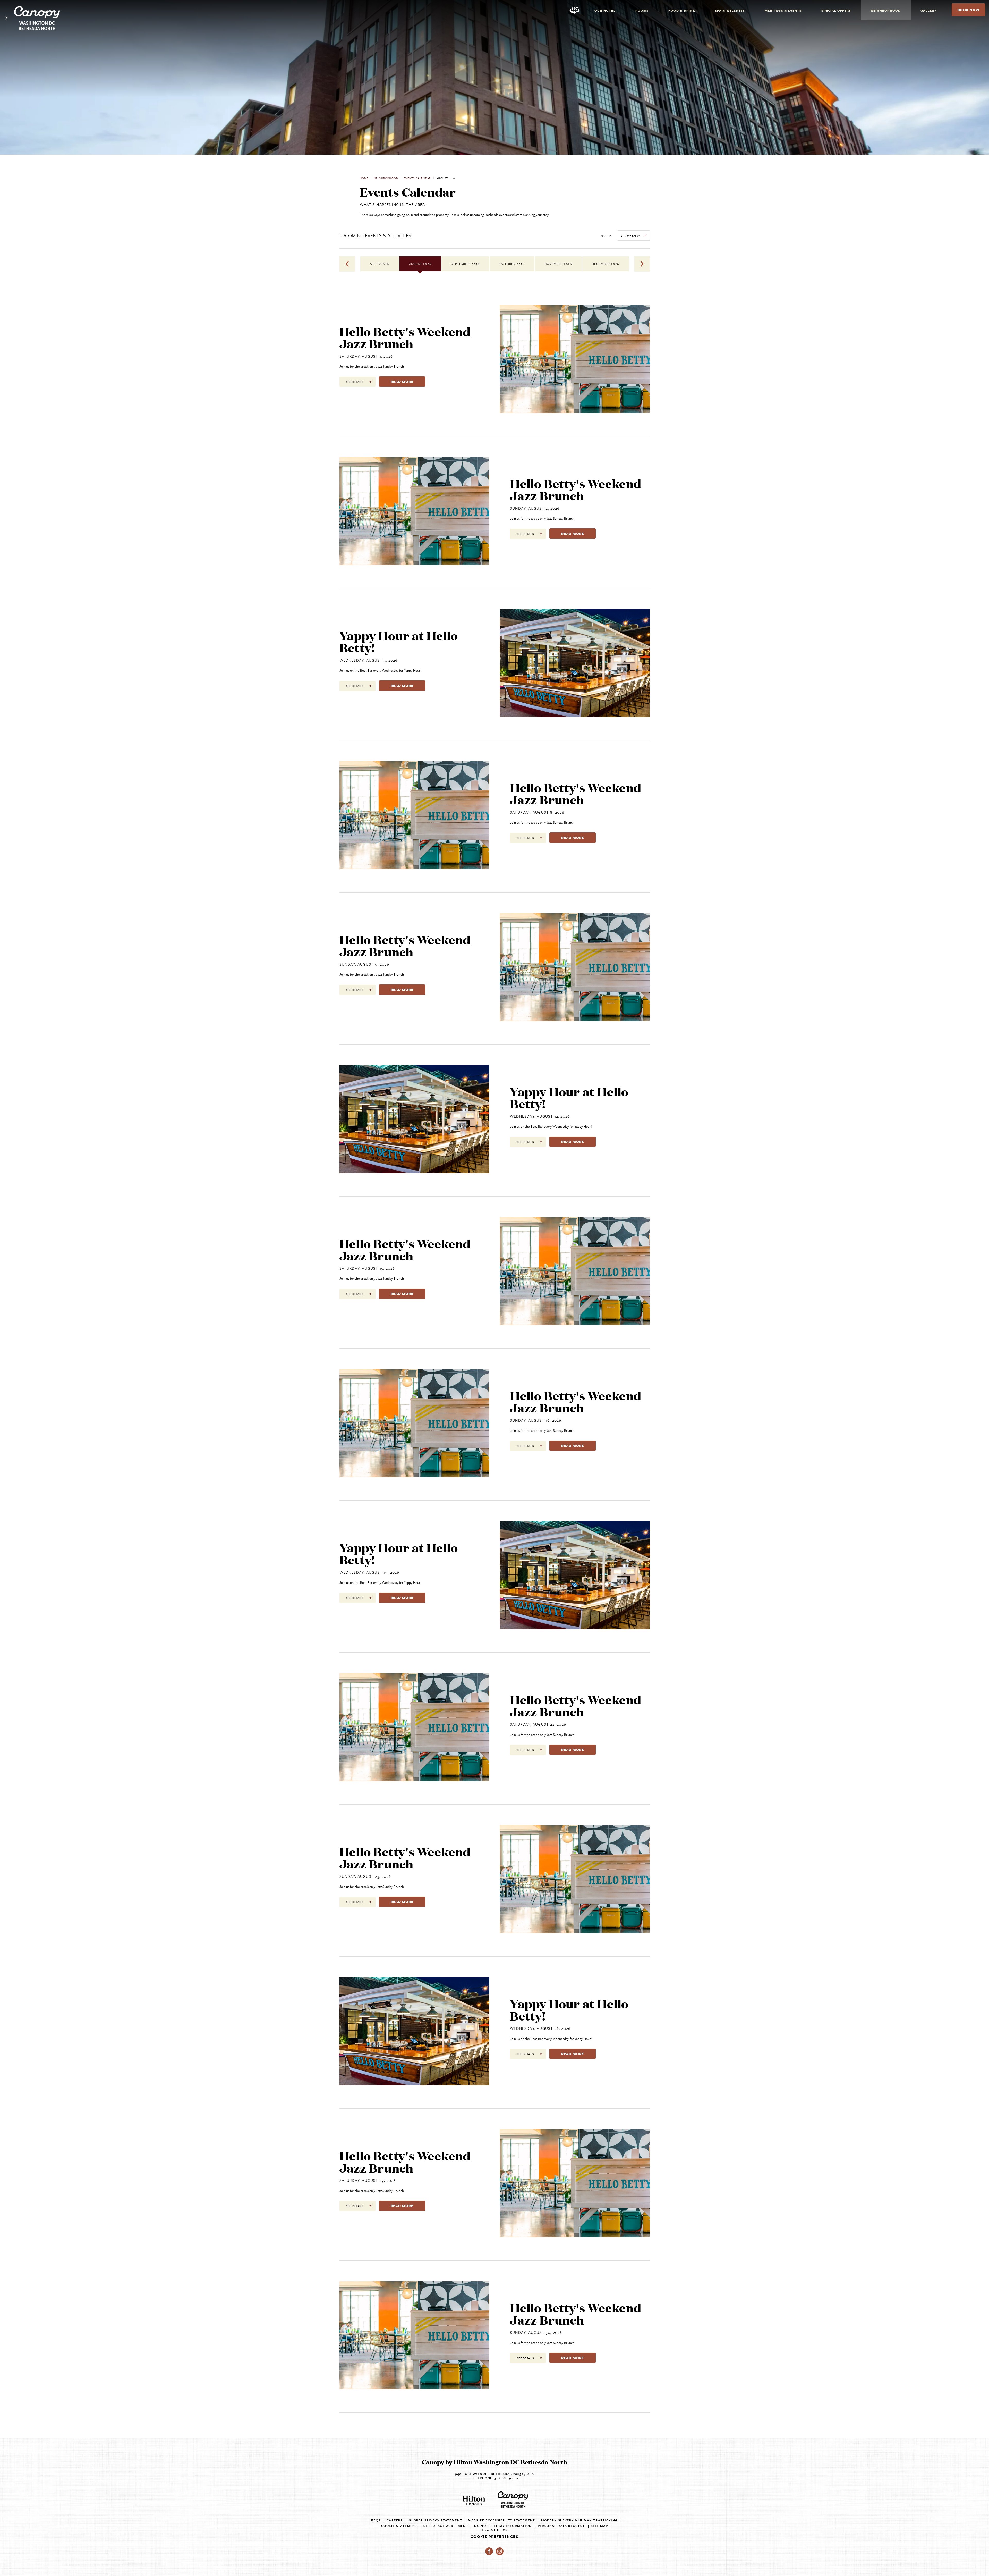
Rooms (642, 10)
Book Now (971, 12)
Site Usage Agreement (446, 2526)
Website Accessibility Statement (502, 2520)
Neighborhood (886, 10)
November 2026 (558, 264)
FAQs (376, 2520)
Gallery (928, 10)
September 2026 (465, 264)
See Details (361, 382)
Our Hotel (605, 10)
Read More (408, 381)
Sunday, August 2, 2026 (535, 508)
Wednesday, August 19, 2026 (369, 1572)
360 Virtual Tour (575, 10)
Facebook (489, 2551)
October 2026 (512, 264)
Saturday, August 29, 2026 (368, 2180)
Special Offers (836, 10)
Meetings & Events (783, 10)
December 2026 (606, 264)
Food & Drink (682, 10)
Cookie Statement (399, 2526)
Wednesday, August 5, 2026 (369, 660)
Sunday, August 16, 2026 (536, 1420)
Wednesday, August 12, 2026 (540, 1116)
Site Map (599, 2526)
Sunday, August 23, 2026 (365, 1876)
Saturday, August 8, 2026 (537, 812)
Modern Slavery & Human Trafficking (579, 2520)
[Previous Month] (347, 264)
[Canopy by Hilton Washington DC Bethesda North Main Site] (7, 14)
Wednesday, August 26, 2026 (540, 2028)
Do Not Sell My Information (503, 2526)
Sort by (607, 236)
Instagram (500, 2551)
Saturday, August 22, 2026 (538, 1724)
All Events (380, 264)
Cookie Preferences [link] (494, 2536)
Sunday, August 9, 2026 (364, 964)
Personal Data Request (561, 2526)
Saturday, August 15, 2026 (367, 1268)
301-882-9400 (506, 2478)
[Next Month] (642, 264)
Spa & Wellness (730, 10)
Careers (395, 2520)
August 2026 (420, 264)
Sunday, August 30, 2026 (536, 2332)
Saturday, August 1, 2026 (366, 356)
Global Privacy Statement (436, 2520)
